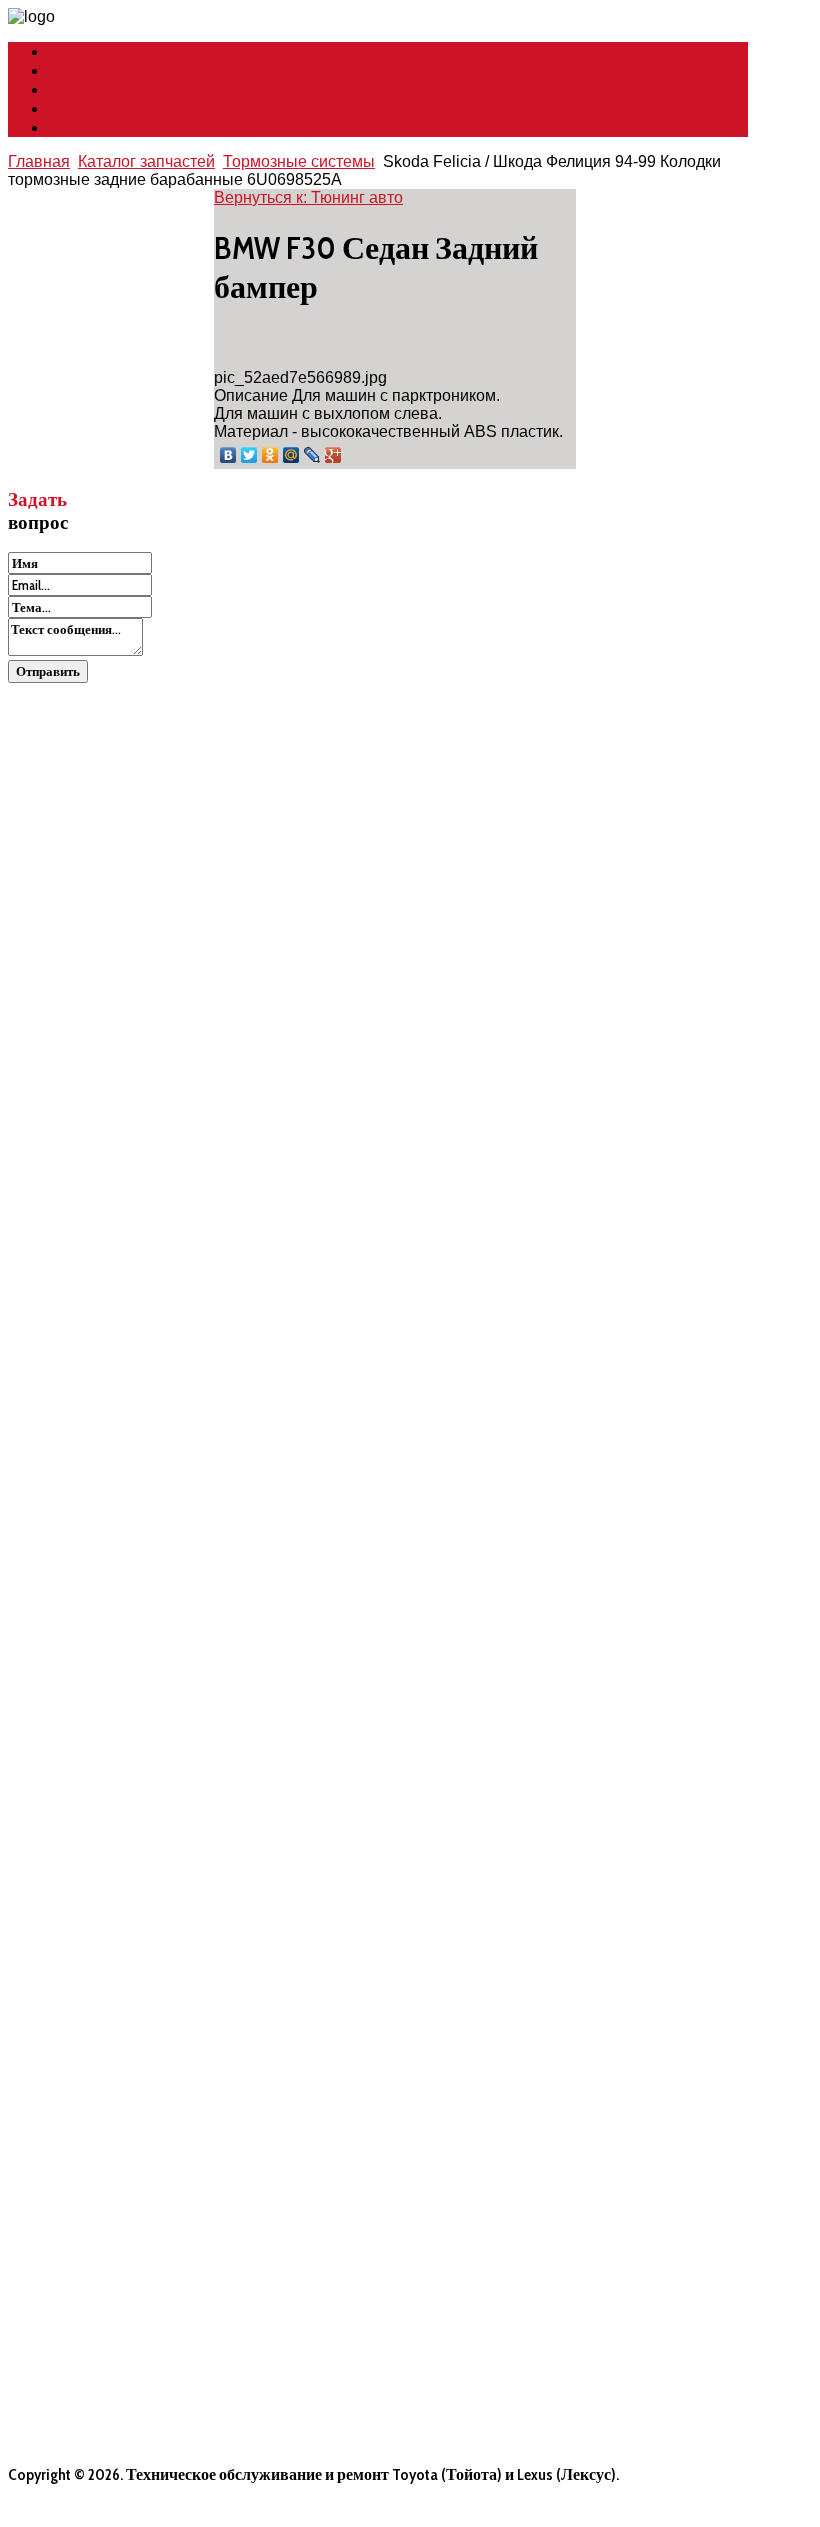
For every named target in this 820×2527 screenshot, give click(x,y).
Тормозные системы (299, 161)
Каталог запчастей (146, 161)
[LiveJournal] (312, 455)
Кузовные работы (112, 70)
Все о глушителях (111, 108)
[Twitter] (249, 455)
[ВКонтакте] (228, 455)
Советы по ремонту (118, 89)
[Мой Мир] (291, 455)
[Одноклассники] (270, 455)
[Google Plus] (333, 455)
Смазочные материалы (132, 127)
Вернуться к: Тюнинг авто (308, 197)
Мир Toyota (89, 51)
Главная (39, 161)
